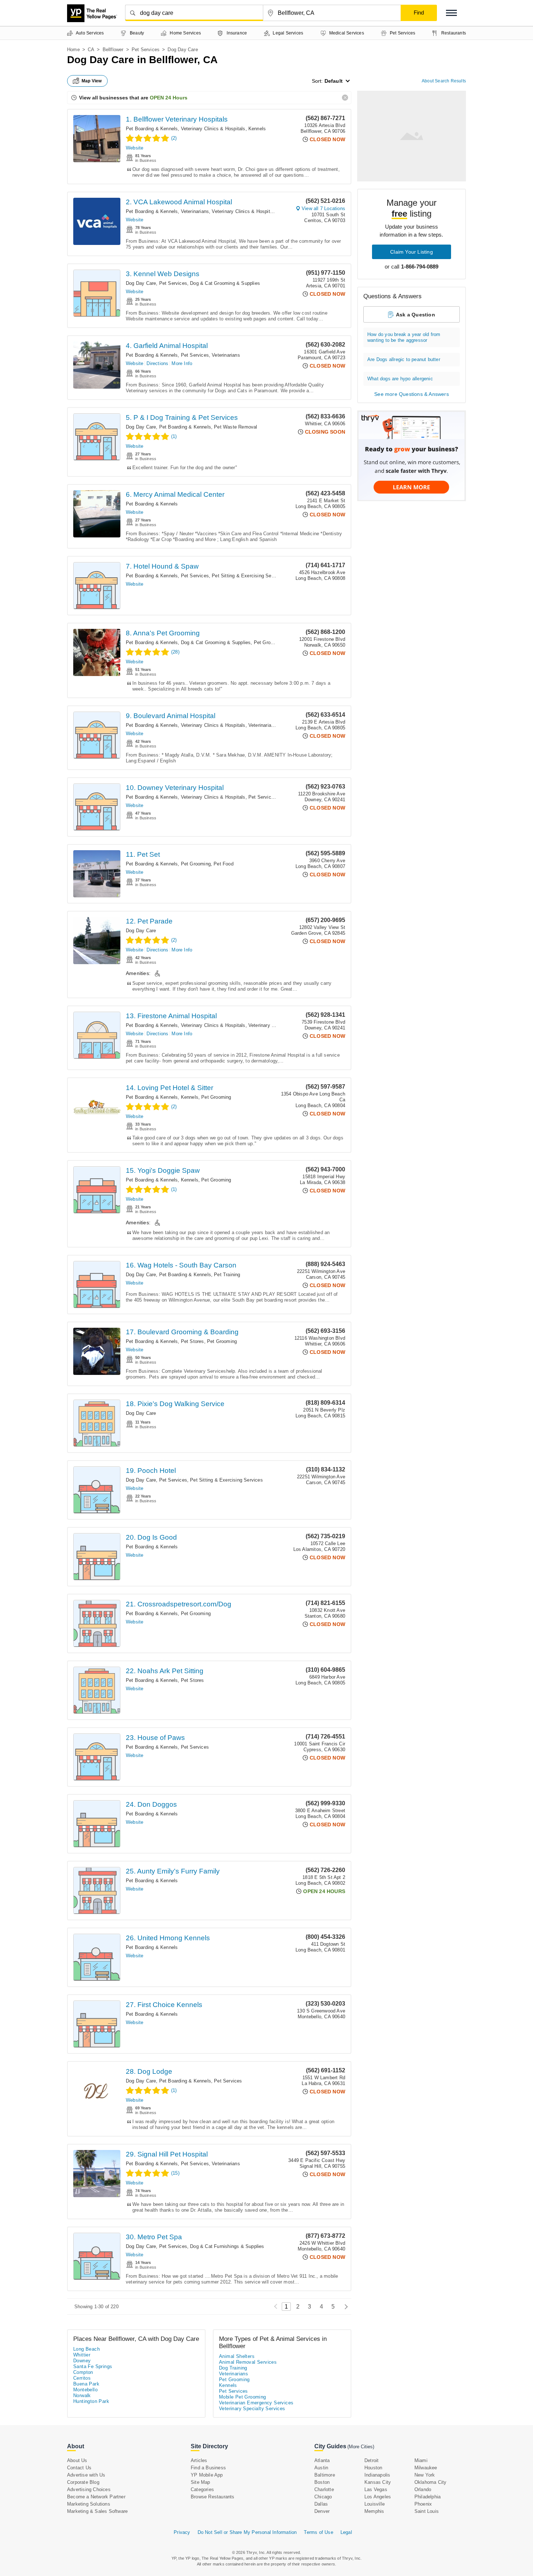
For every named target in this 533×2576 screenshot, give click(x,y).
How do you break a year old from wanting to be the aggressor (404, 337)
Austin (321, 2468)
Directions (157, 363)
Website (135, 148)
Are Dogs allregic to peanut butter (404, 359)
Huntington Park (91, 2401)
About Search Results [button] (444, 81)
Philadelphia (427, 2497)
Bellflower (113, 50)
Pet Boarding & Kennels (152, 129)
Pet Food (224, 864)
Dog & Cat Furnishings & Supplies (227, 2246)
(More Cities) (361, 2447)
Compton (83, 2372)
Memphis (374, 2511)
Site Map (201, 2482)
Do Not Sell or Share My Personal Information (247, 2532)
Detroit (371, 2460)
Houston (373, 2468)
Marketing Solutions (89, 2504)
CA (91, 50)
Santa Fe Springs (93, 2366)
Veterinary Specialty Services (252, 2409)
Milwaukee (426, 2468)
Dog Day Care (141, 283)
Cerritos (82, 2378)
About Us (77, 2460)
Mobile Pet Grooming (243, 2397)
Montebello (85, 2390)
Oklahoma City (431, 2482)
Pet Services (146, 50)
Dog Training (233, 2368)
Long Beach (86, 2349)
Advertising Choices (89, 2489)
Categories (202, 2489)
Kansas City (378, 2482)
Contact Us (79, 2468)
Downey (82, 2361)
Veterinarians (195, 211)
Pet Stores (193, 1341)
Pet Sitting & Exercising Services (248, 576)
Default (334, 81)
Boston (322, 2482)
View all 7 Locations (323, 208)
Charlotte (324, 2489)
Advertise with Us (86, 2475)
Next (344, 2307)
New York (425, 2475)
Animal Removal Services (248, 2362)
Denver (322, 2511)
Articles (199, 2460)
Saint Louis (427, 2511)
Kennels (257, 129)
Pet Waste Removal (235, 427)
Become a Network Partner (96, 2497)
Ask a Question (416, 315)
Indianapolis (377, 2475)
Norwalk (82, 2395)
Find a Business (208, 2468)
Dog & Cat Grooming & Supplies (225, 283)
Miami (421, 2460)
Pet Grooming (269, 642)
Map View (92, 81)
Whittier (82, 2355)
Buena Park (86, 2384)
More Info (182, 363)
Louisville (375, 2504)
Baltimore (325, 2475)
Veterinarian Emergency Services (256, 2403)
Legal (346, 2532)
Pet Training (227, 1275)
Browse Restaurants (213, 2497)
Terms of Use (318, 2532)
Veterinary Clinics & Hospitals (213, 129)
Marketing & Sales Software (97, 2511)
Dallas (321, 2504)
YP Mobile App (207, 2475)
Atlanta (322, 2460)
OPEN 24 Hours (169, 98)
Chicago (323, 2497)
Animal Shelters (237, 2356)
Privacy (182, 2532)
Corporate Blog (83, 2482)
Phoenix (423, 2504)
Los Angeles (378, 2497)
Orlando (423, 2489)
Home (73, 50)
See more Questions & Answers (412, 394)
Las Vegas (376, 2489)
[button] (451, 13)
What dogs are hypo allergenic (400, 379)
